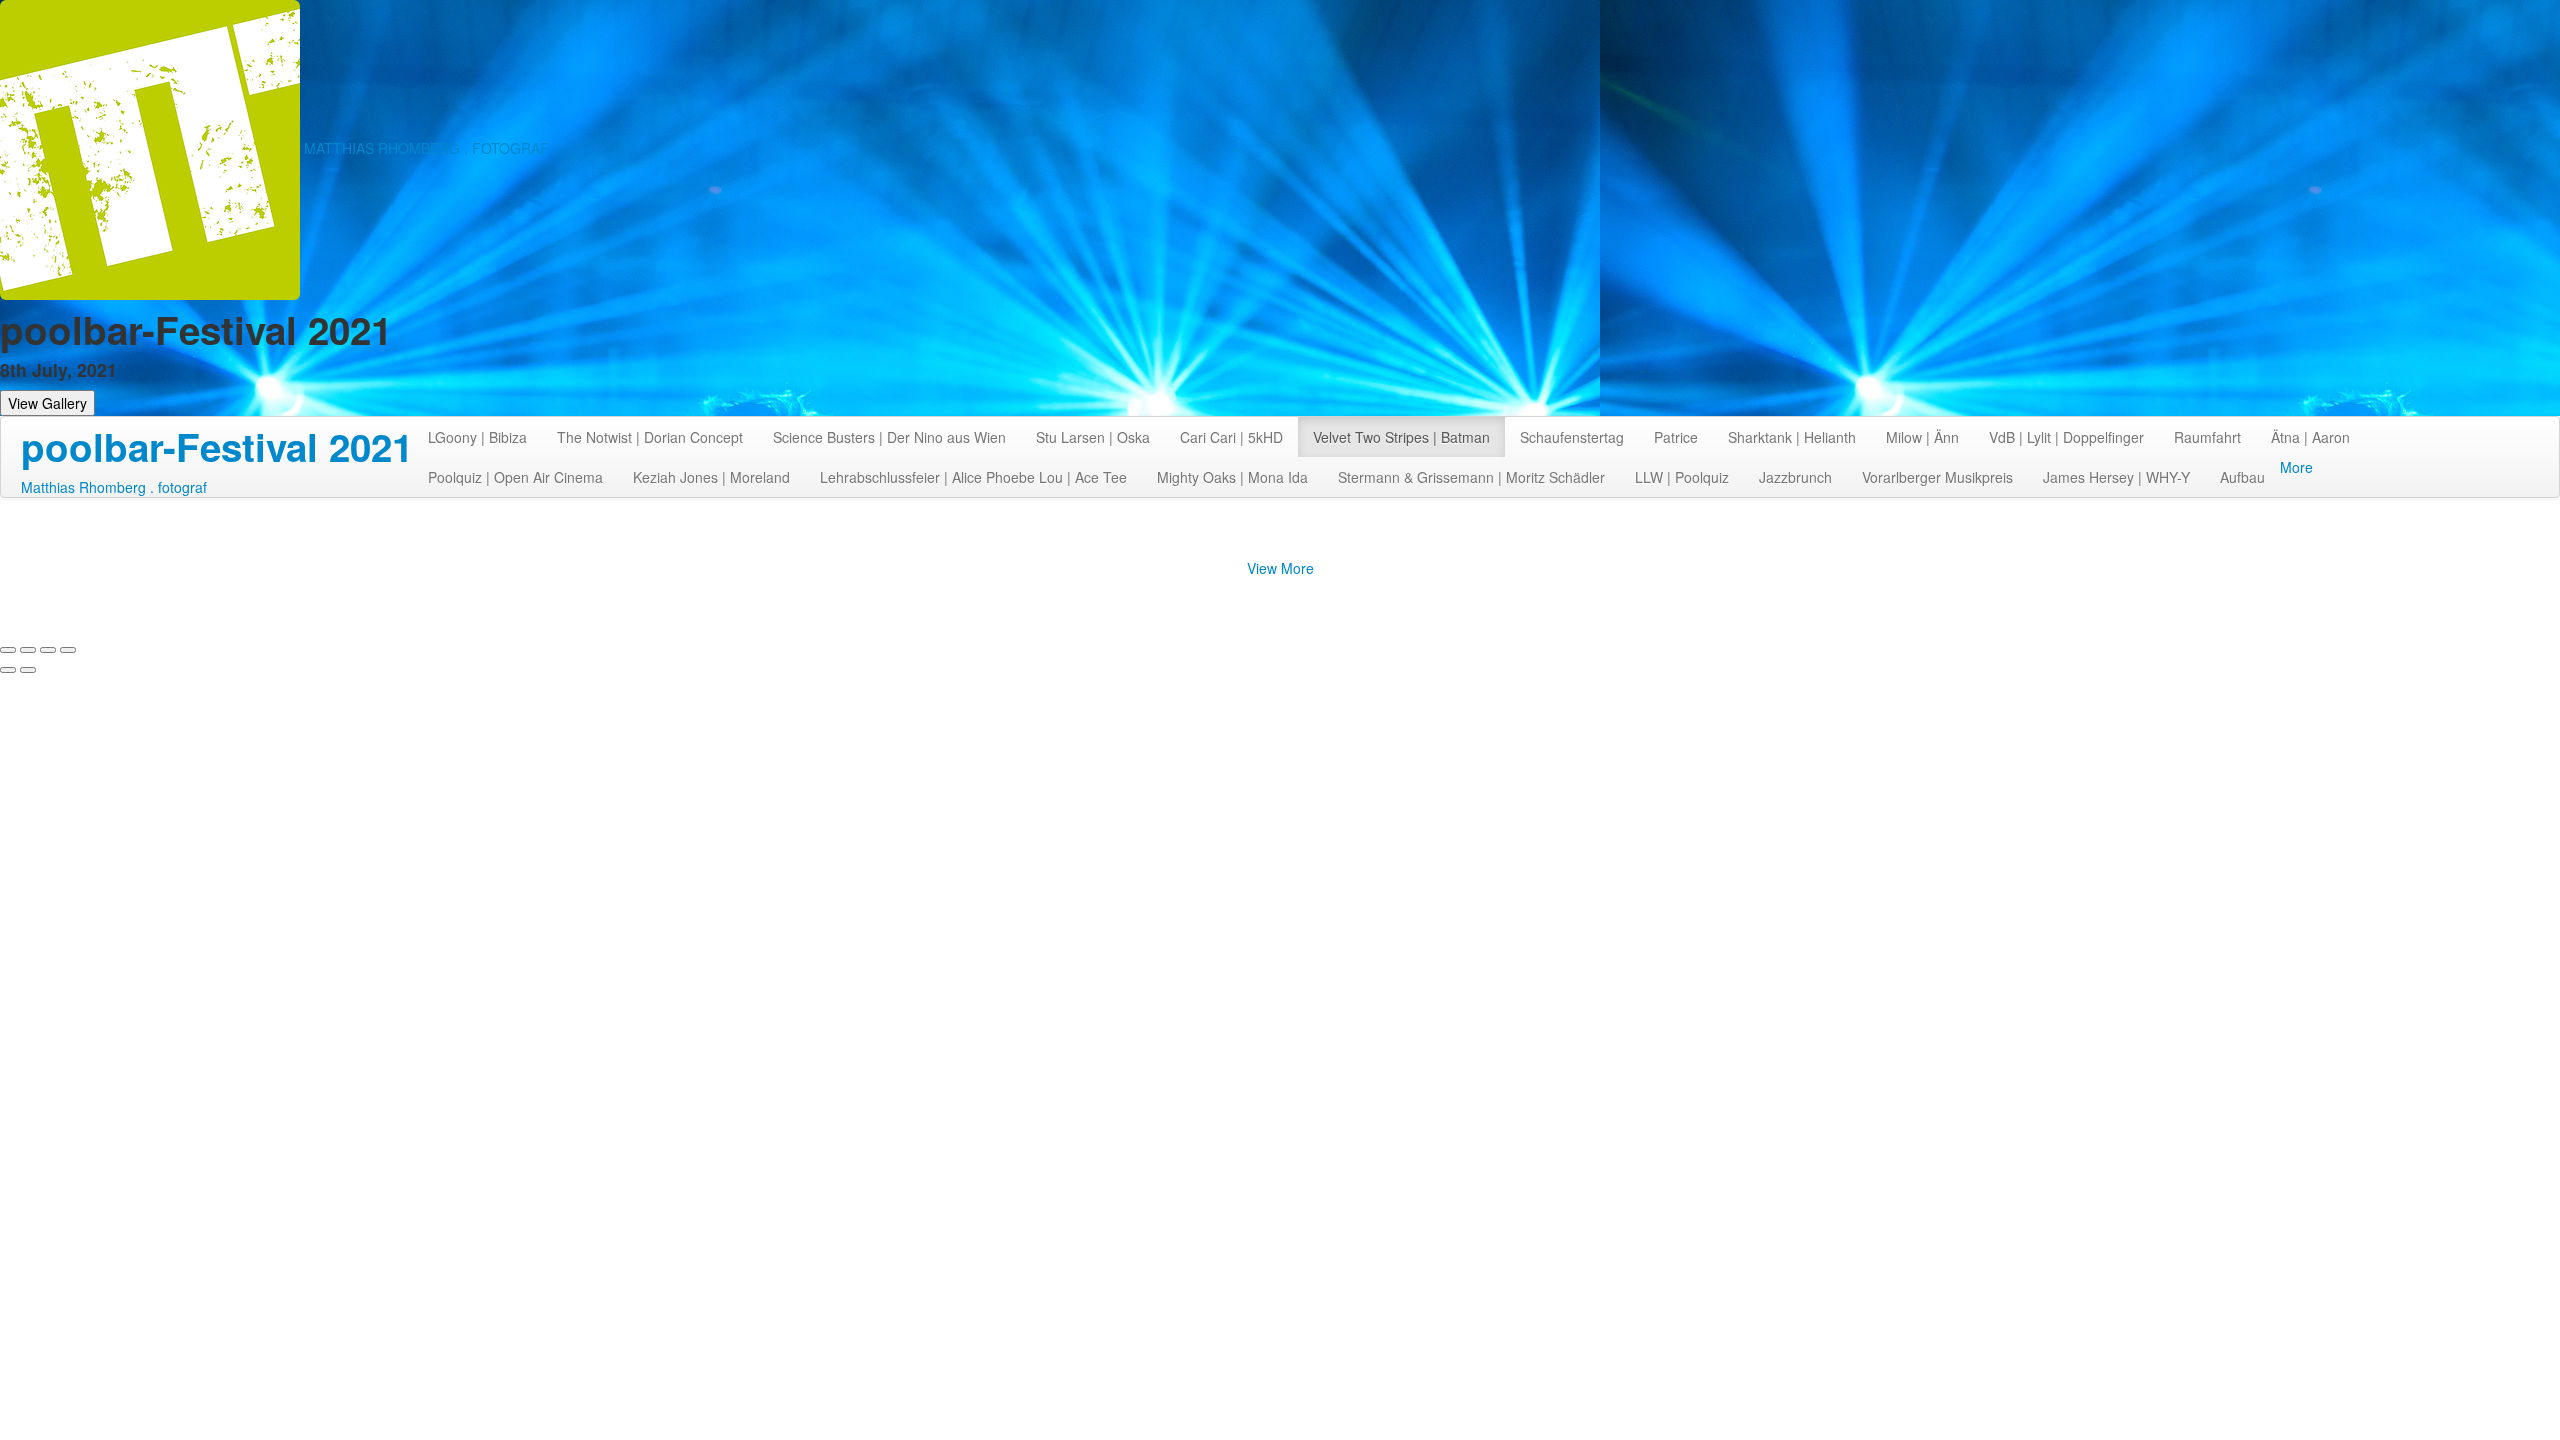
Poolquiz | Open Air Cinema (515, 477)
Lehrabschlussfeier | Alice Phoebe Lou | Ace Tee (973, 477)
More (2296, 467)
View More (1280, 568)
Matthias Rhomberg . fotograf (114, 487)
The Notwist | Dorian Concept (650, 437)
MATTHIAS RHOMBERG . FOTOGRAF (426, 148)
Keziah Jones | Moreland (711, 477)
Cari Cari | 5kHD (1231, 437)
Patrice (1676, 437)
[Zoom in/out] (68, 650)
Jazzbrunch (1795, 477)
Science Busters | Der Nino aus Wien (889, 437)
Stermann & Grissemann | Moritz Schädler (1471, 477)
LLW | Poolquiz (1682, 477)
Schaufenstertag (1572, 437)
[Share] (28, 650)
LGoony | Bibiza (477, 437)
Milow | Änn (1922, 437)
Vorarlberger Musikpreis (1937, 477)
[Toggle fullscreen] (48, 650)
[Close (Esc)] (8, 650)
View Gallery (47, 403)
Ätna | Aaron (2310, 437)
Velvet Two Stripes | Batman (1401, 437)
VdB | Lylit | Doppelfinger (2066, 437)
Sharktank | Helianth (1792, 437)
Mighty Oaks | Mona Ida (1232, 477)
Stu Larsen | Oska (1093, 437)
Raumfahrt (2207, 437)
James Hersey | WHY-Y (2116, 477)
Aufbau (2242, 477)
